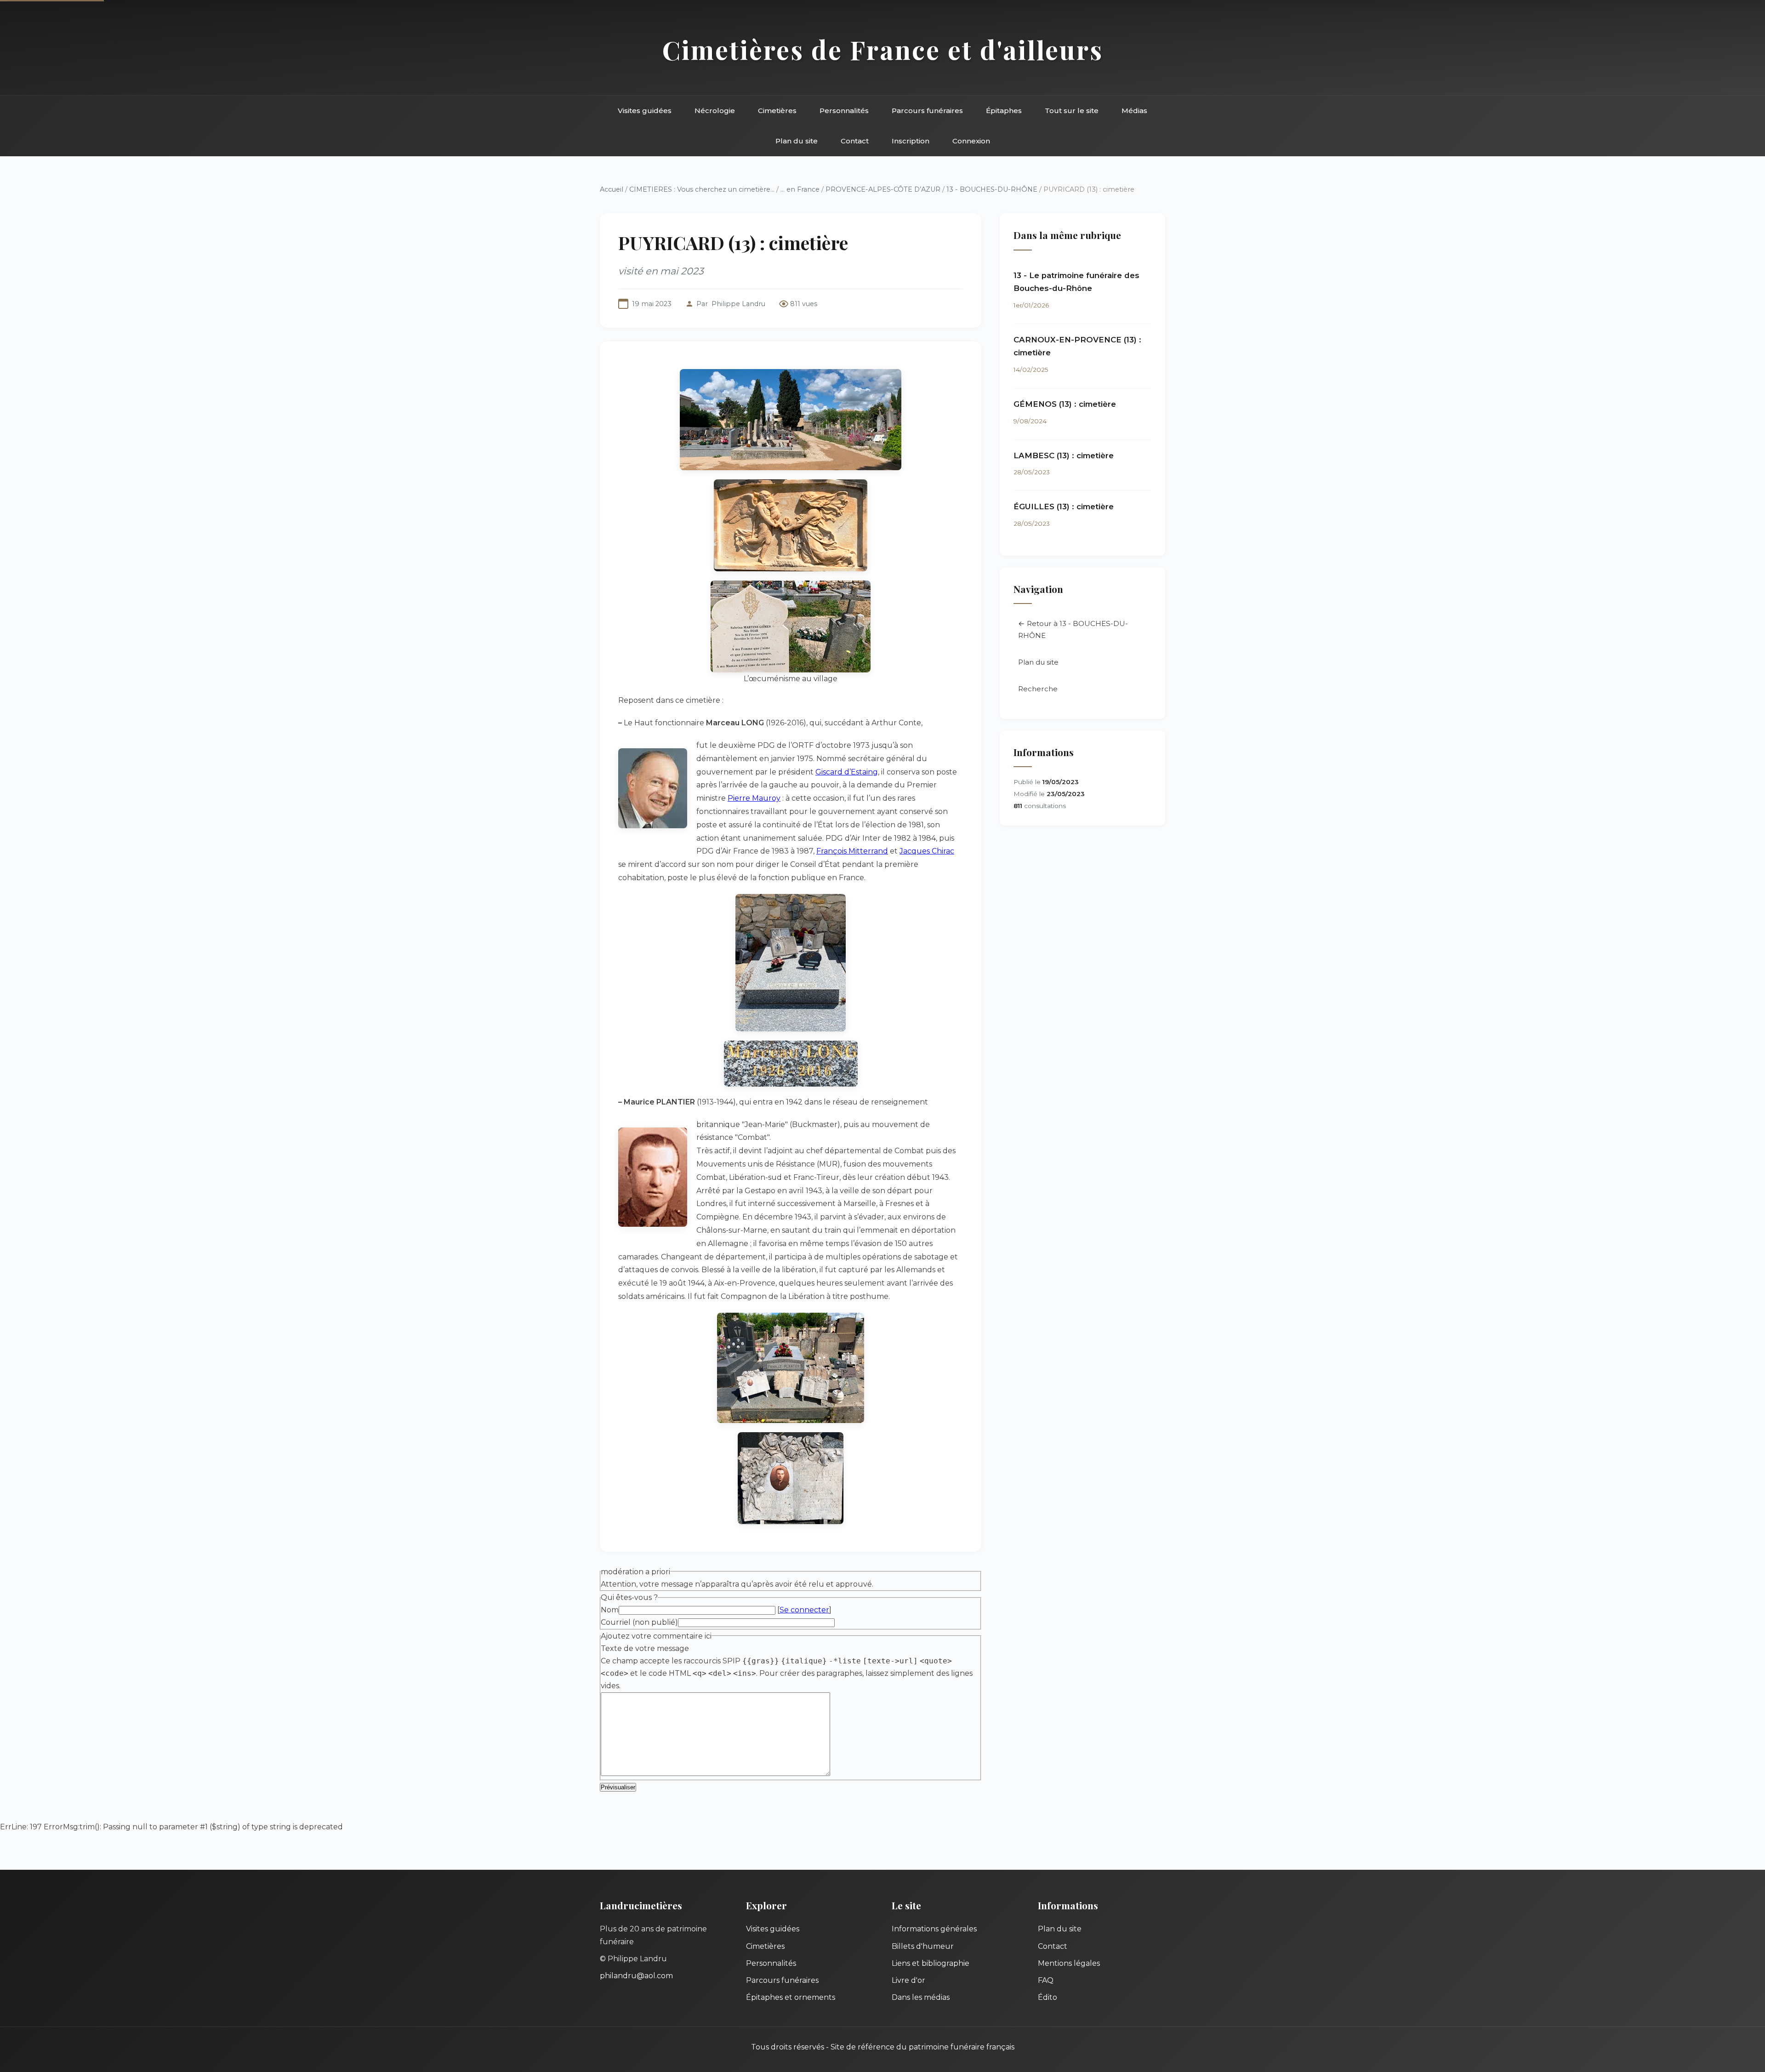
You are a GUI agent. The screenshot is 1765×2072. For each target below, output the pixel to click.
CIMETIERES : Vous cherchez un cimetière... (702, 189)
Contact (855, 141)
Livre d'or (908, 1980)
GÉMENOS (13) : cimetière (1065, 404)
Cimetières (777, 111)
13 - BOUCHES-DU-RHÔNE (992, 189)
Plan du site (797, 141)
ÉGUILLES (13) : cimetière (1064, 507)
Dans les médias (921, 1997)
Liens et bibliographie (931, 1963)
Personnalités (844, 111)
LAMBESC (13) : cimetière (1064, 455)
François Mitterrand (852, 851)
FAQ (1046, 1980)
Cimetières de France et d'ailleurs (883, 49)
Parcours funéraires (927, 111)
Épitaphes (1004, 111)
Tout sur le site (1072, 111)
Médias (1134, 111)
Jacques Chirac (927, 851)
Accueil (612, 189)
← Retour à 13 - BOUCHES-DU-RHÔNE (1073, 629)
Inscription (911, 141)
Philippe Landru (738, 304)
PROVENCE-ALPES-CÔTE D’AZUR (883, 189)
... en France (800, 189)
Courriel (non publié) (639, 1622)
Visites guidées (645, 111)
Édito (1048, 1997)
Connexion (971, 141)
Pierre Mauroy (754, 798)
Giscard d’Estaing (847, 772)
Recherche (1038, 689)
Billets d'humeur (923, 1946)
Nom (610, 1610)
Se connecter (804, 1610)
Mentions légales (1069, 1963)
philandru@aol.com (636, 1976)
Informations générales (934, 1929)
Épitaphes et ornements (791, 1997)
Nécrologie (715, 111)
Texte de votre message (645, 1648)
